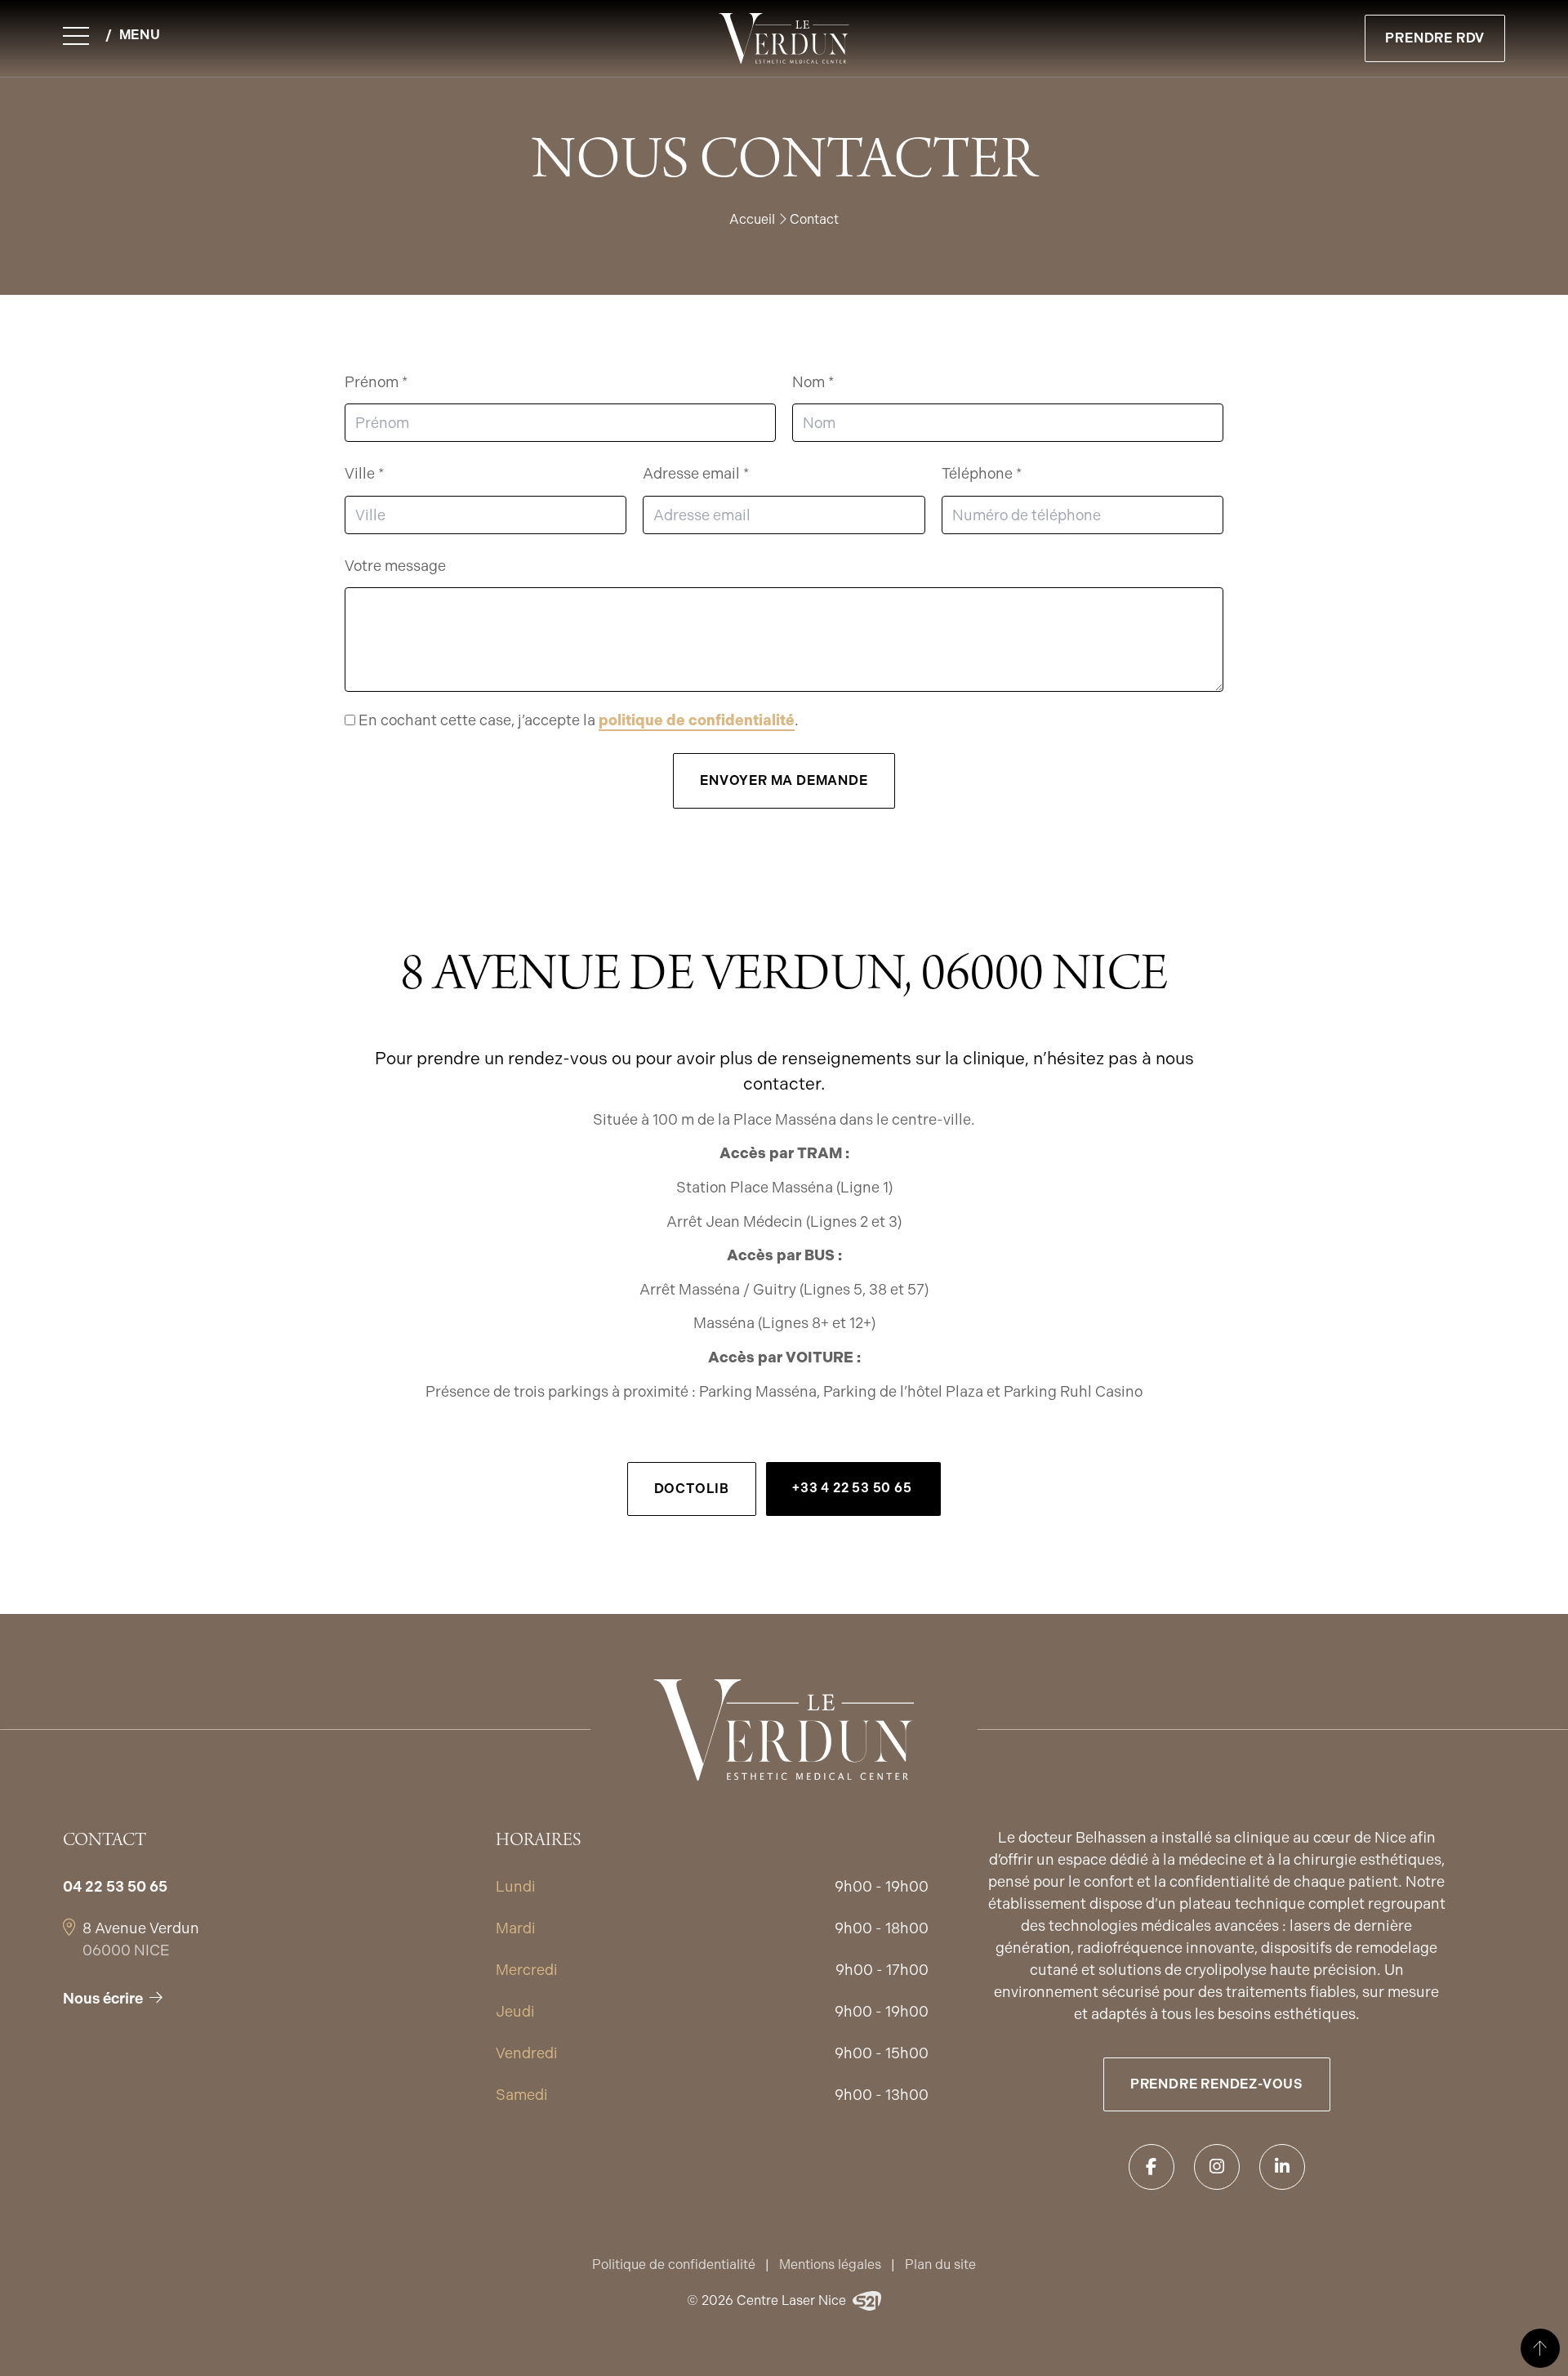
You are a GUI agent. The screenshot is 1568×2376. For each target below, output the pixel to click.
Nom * (813, 382)
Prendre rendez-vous (1217, 2084)
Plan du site (940, 2265)
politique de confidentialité (697, 720)
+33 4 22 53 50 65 (853, 1488)
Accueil (752, 219)
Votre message (395, 566)
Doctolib (692, 1489)
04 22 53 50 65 (115, 1886)
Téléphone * (982, 473)
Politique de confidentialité (674, 2265)
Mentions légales (830, 2265)
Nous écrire (103, 1998)
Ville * (364, 473)
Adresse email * (696, 473)
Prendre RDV (1435, 38)
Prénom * (376, 382)
